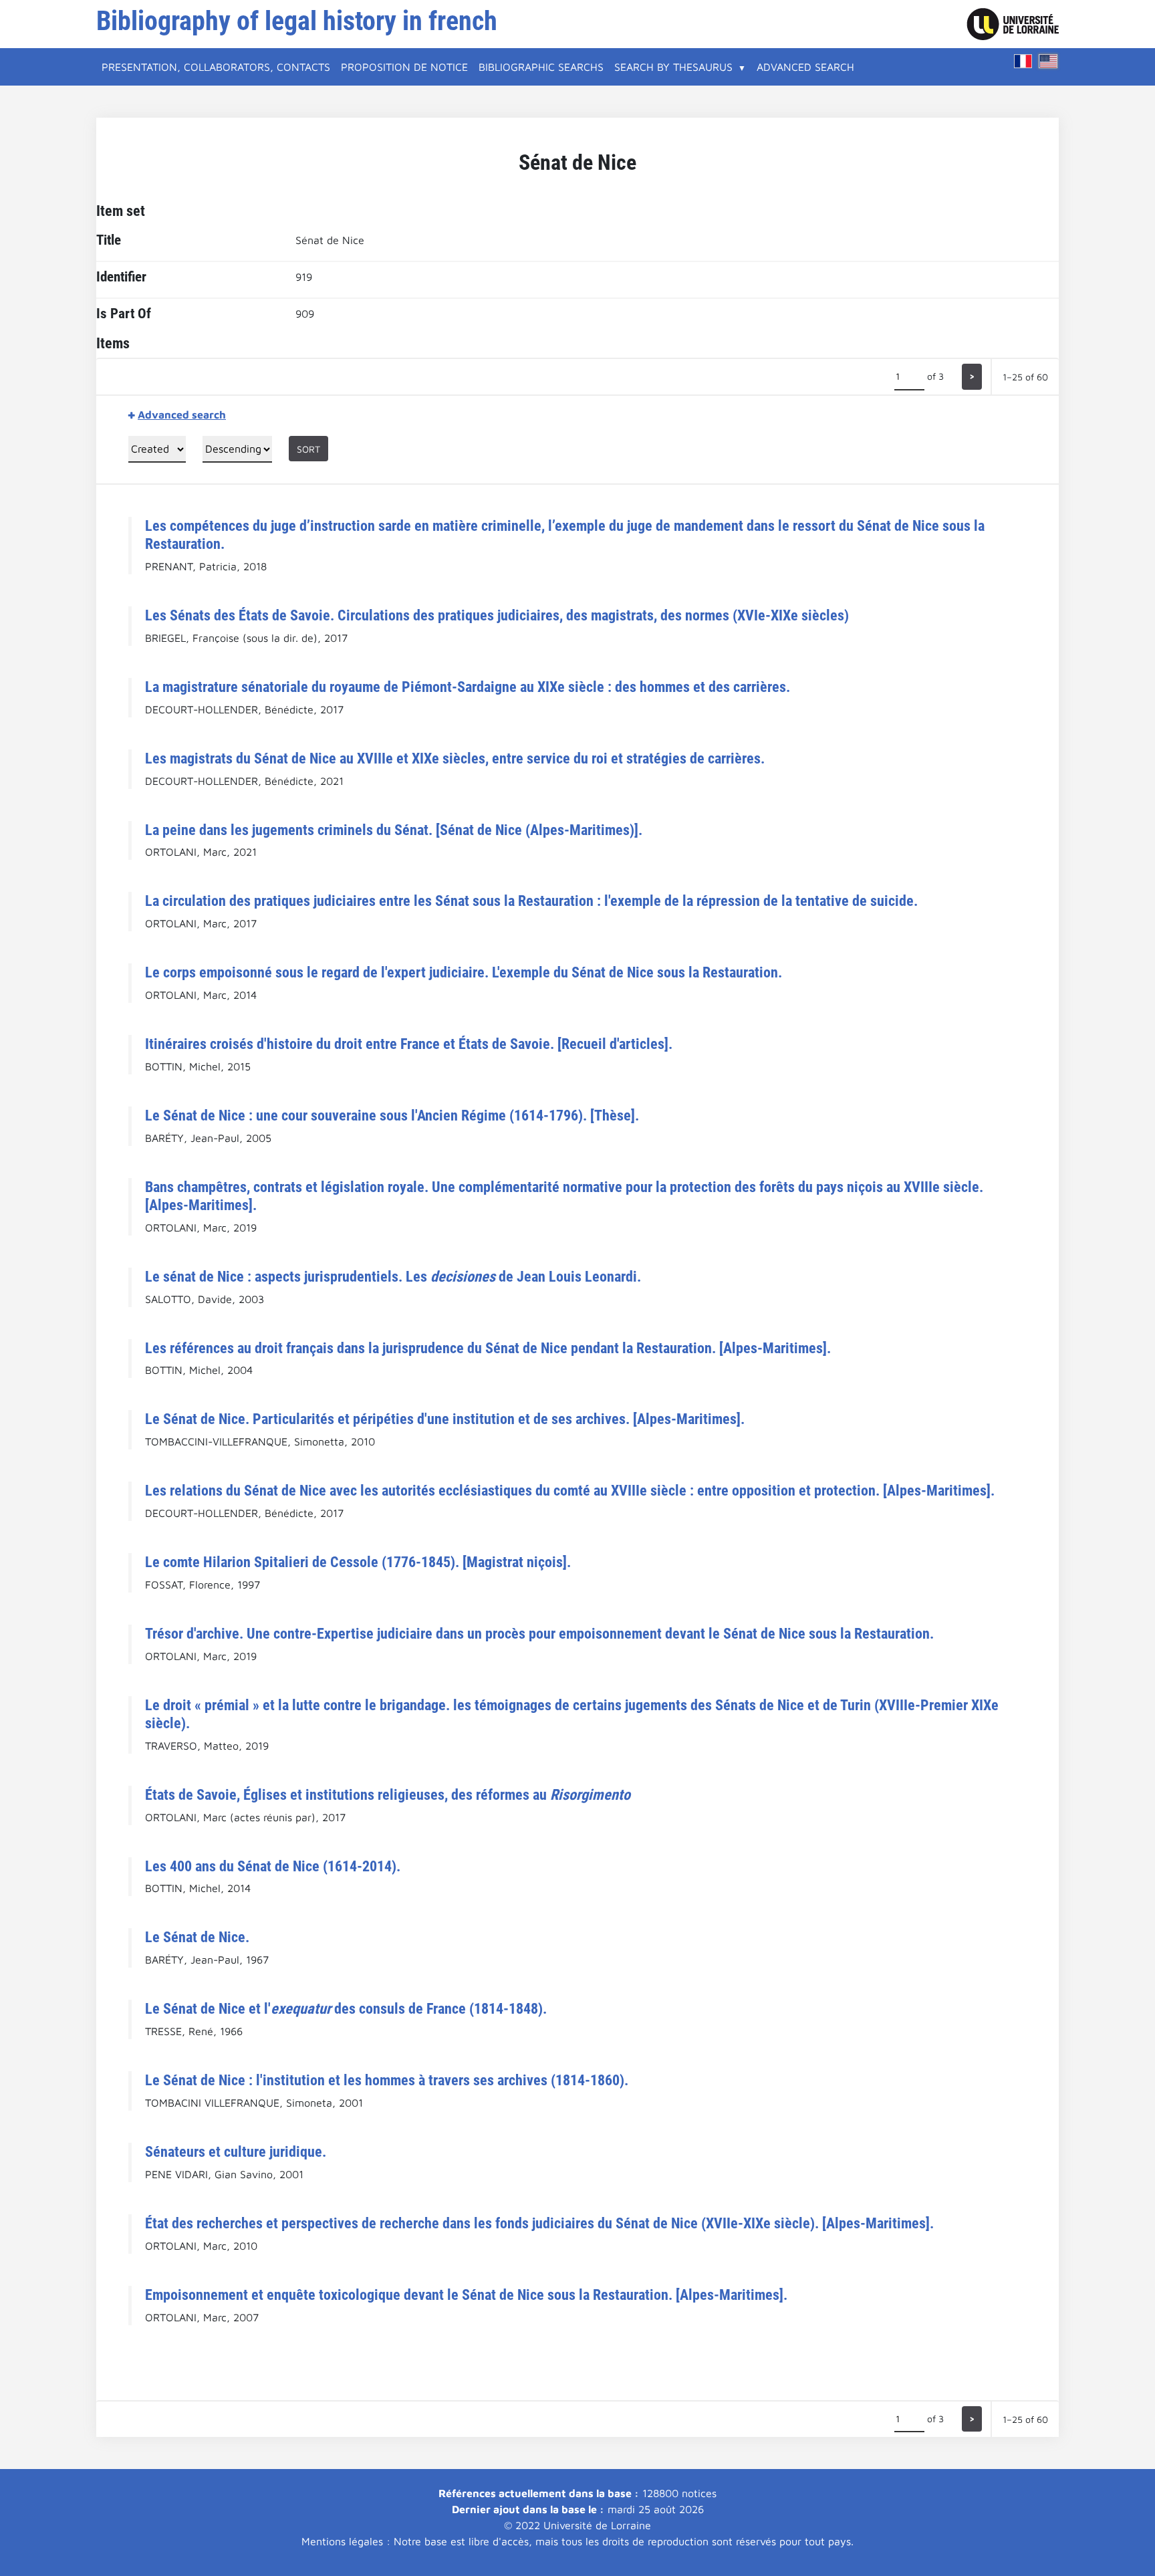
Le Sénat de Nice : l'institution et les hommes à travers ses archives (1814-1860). (387, 2080)
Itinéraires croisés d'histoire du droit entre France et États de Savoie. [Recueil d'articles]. (409, 1044)
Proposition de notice (404, 67)
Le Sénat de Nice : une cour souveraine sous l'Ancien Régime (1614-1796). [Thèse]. (392, 1115)
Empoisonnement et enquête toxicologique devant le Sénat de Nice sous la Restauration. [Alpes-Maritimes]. (466, 2295)
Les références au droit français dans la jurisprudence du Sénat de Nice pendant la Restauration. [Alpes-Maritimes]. (488, 1348)
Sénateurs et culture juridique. (236, 2151)
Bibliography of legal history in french (297, 21)
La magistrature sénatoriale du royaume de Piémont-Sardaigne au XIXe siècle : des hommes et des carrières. (468, 687)
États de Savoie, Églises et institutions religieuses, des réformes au (388, 1794)
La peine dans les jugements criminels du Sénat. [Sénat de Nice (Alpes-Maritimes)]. (394, 830)
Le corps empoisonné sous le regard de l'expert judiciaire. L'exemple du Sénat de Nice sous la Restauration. (464, 972)
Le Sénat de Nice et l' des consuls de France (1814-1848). (346, 2008)
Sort (308, 449)
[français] (1023, 61)
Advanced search (805, 67)
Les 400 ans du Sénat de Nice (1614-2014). (273, 1866)
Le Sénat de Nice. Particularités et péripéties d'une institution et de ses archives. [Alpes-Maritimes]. (445, 1419)
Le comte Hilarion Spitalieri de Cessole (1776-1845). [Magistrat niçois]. (358, 1562)
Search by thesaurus (673, 67)
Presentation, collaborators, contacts (216, 67)
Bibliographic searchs (541, 67)
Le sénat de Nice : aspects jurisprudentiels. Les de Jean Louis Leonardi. (393, 1276)
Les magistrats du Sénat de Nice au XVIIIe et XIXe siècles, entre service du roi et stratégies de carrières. (455, 758)
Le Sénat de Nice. (197, 1937)
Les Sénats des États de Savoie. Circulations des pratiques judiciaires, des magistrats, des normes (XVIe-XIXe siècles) (497, 615)
